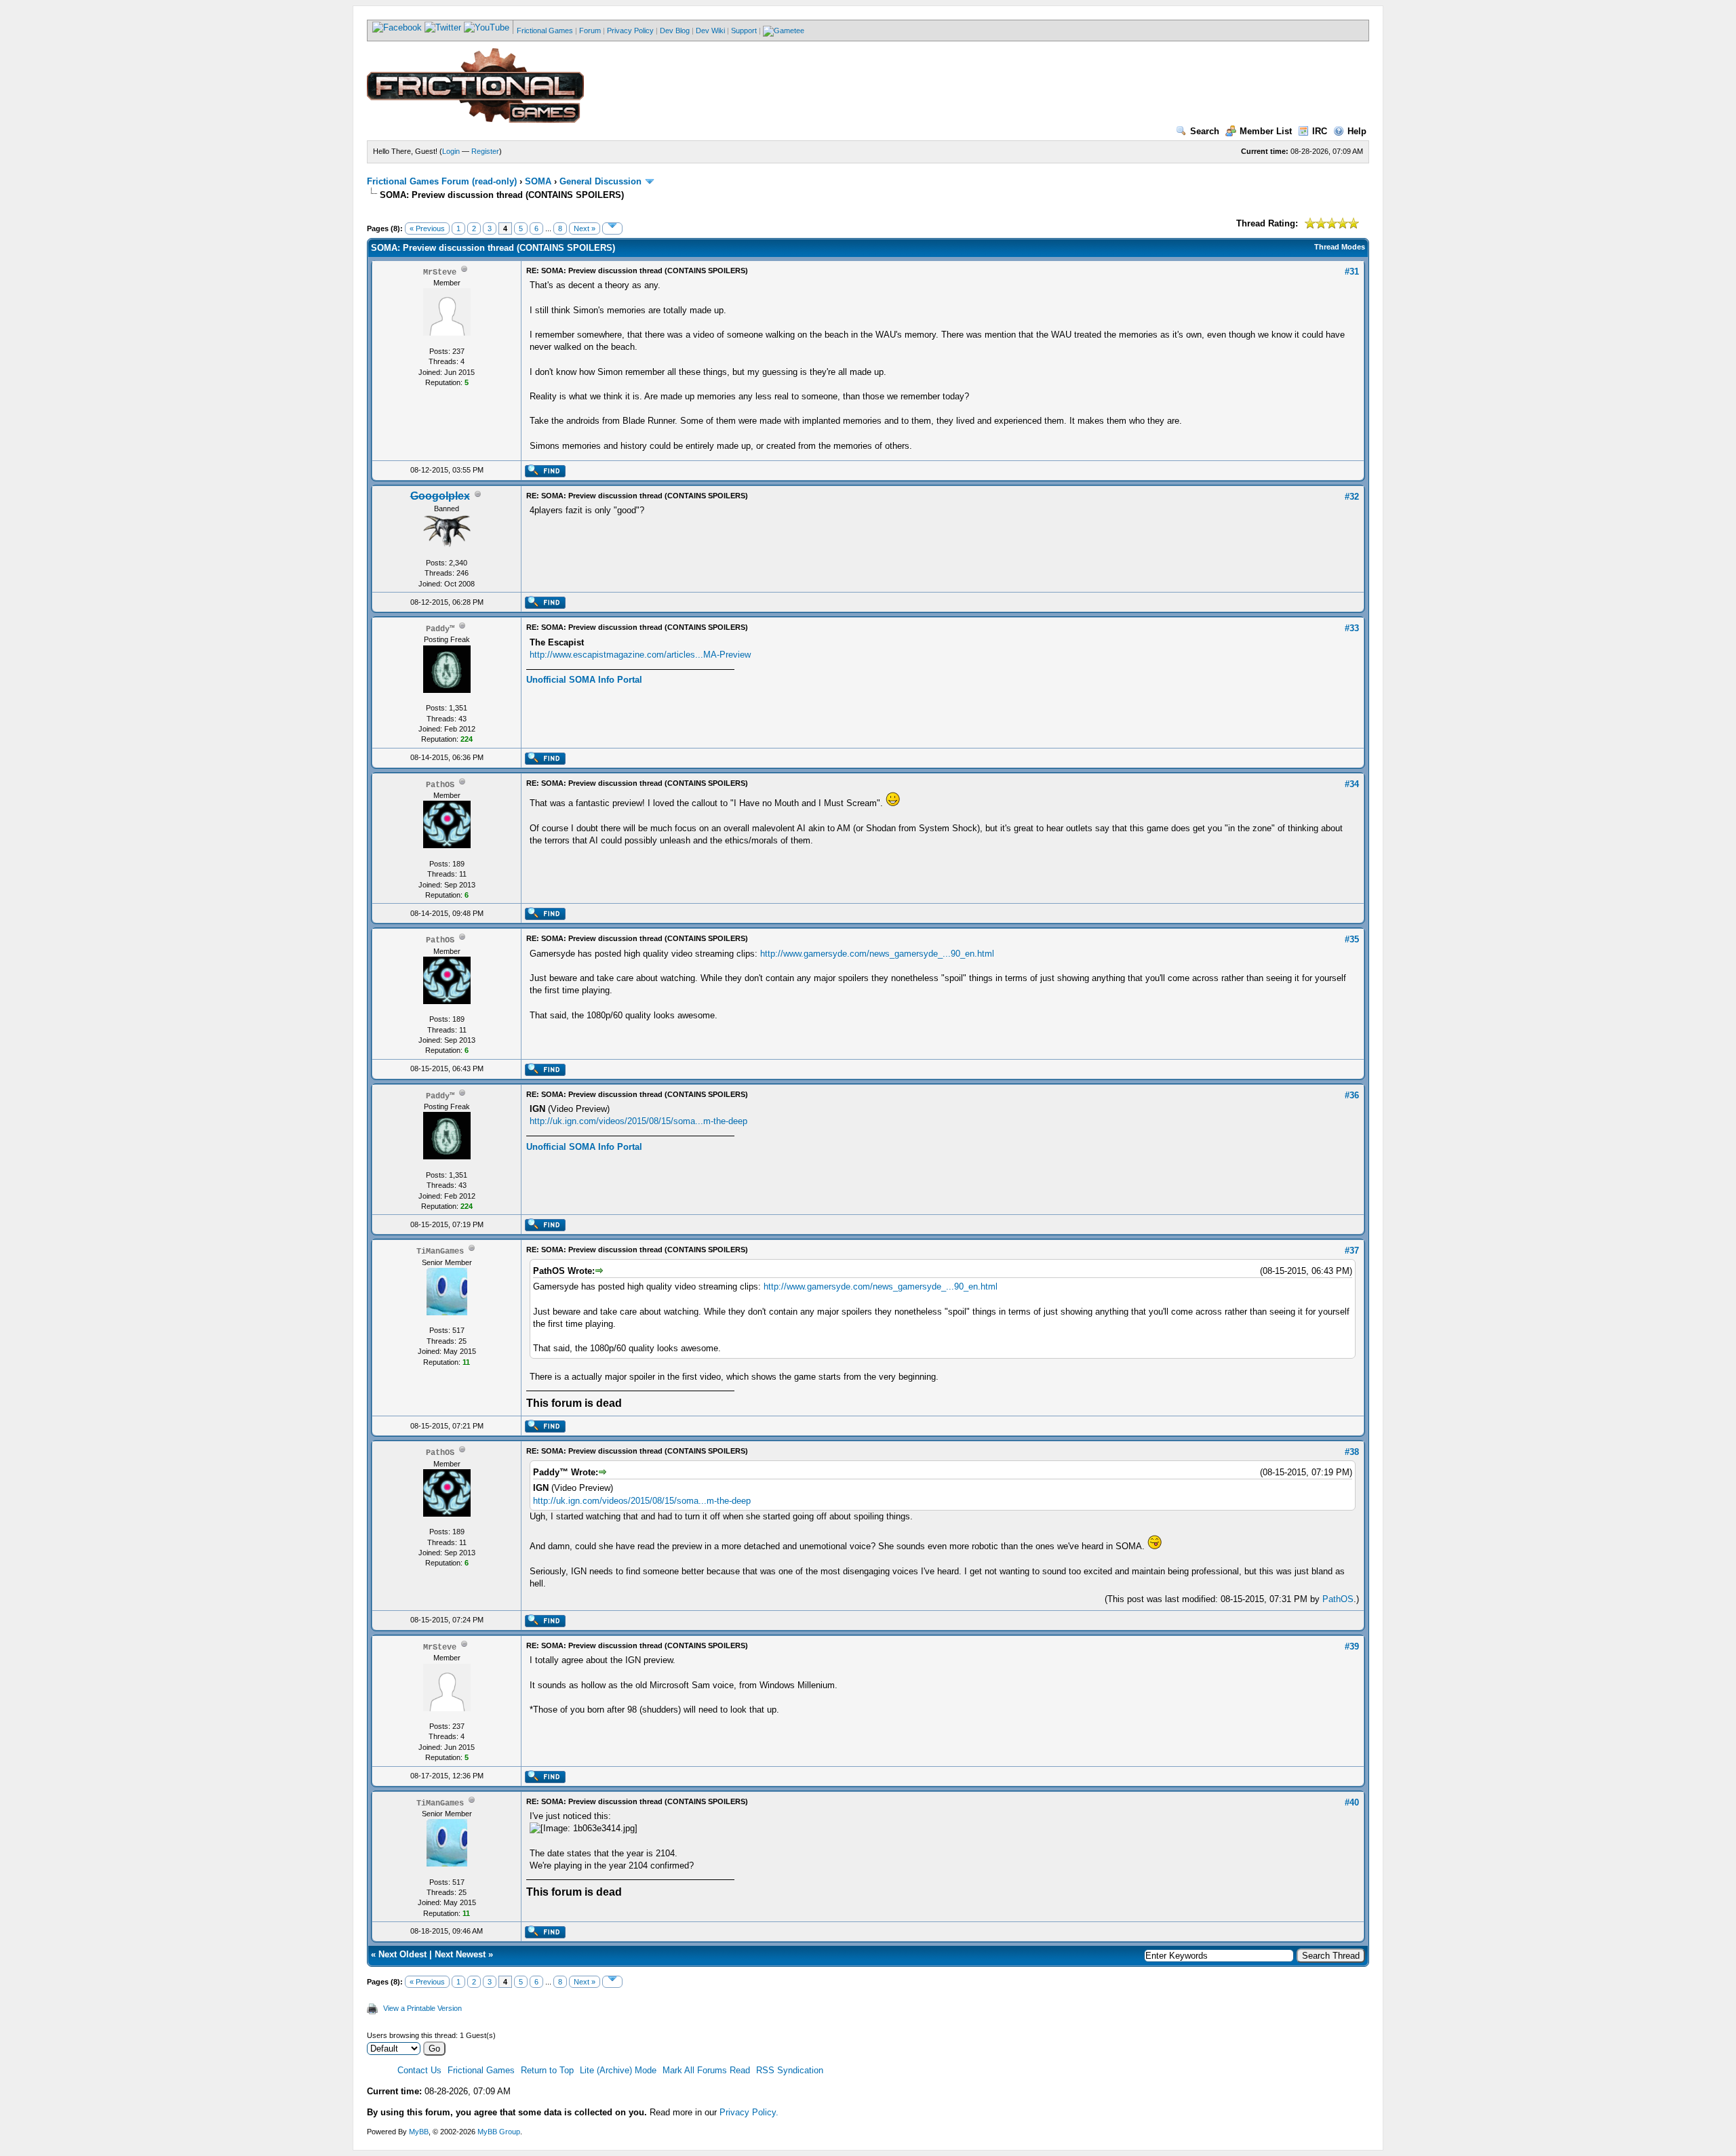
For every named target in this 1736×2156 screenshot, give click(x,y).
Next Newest (460, 1954)
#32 (1352, 497)
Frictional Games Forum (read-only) (442, 181)
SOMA (538, 181)
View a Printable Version (422, 2008)
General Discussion (600, 181)
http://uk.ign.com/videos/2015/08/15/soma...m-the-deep (638, 1121)
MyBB (419, 2132)
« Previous (427, 228)
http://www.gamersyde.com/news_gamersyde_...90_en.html (877, 954)
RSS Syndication (790, 2070)
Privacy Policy (630, 31)
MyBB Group (499, 2132)
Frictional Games (545, 31)
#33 (1352, 628)
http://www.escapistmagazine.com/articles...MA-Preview (640, 655)
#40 (1352, 1802)
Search (1205, 131)
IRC (1320, 131)
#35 (1352, 939)
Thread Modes (1340, 247)
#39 (1352, 1646)
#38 (1352, 1452)
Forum (590, 31)
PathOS (1338, 1599)
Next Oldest (402, 1954)
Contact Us (419, 2070)
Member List (1266, 131)
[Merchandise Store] (784, 31)
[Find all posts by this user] (545, 475)
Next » (585, 228)
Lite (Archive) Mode (618, 2070)
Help (1357, 131)
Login (451, 151)
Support (744, 31)
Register (485, 151)
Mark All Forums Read (706, 2070)
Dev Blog (675, 31)
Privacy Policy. (749, 2112)
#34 (1352, 784)
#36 (1352, 1095)
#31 (1352, 272)
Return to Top (547, 2070)
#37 (1352, 1251)
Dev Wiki (710, 31)
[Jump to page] (612, 228)
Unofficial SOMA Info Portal (584, 680)
